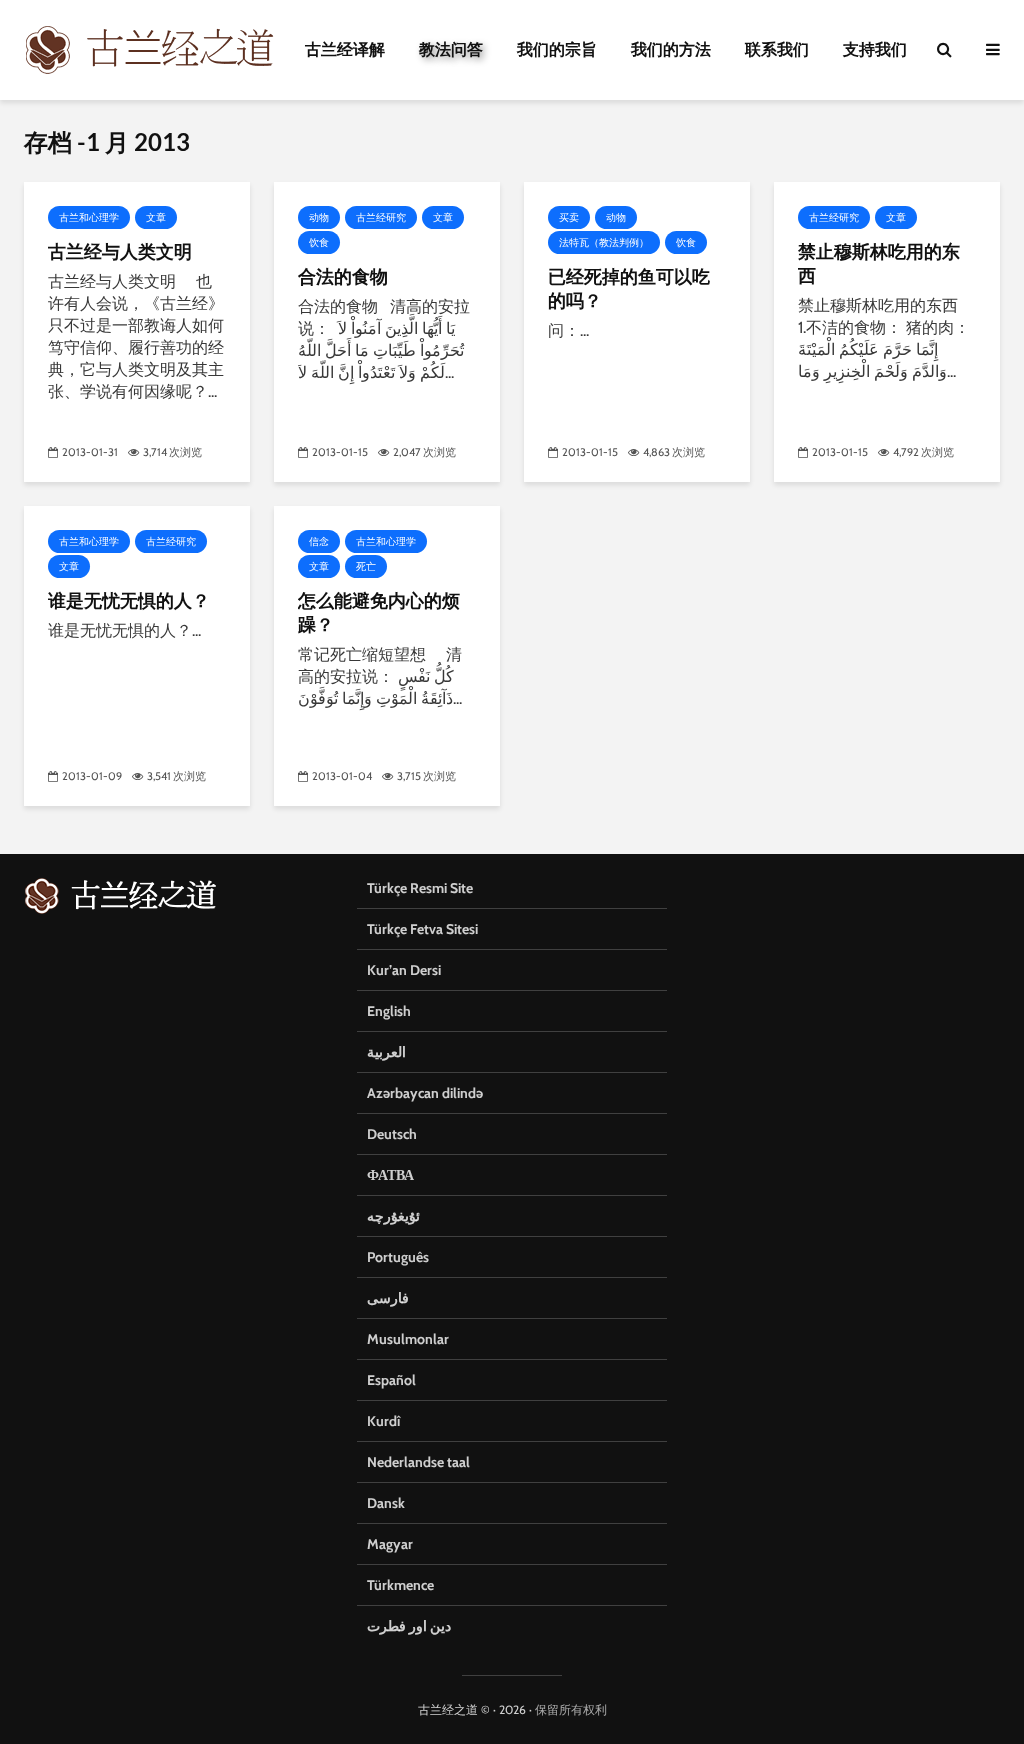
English (389, 1011)
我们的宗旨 (557, 49)
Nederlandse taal (418, 1462)
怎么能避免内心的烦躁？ (379, 612)
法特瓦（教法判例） (604, 242)
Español (391, 1380)
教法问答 (451, 49)
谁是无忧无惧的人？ (129, 600)
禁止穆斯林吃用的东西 (879, 263)
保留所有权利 (571, 1709)
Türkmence (400, 1585)
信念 (319, 541)
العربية (386, 1052)
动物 (319, 217)
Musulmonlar (408, 1339)
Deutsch (392, 1134)
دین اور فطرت (409, 1626)
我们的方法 (671, 49)
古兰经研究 (381, 217)
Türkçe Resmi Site (420, 888)
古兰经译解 (345, 49)
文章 (156, 217)
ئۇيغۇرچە (393, 1216)
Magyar (390, 1544)
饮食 (319, 242)
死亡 (366, 566)
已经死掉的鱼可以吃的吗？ (629, 288)
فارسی (388, 1298)
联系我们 (777, 49)
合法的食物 (343, 276)
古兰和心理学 (89, 217)
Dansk (386, 1503)
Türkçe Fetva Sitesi (422, 929)
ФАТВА (390, 1175)
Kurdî (383, 1421)
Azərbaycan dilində (425, 1093)
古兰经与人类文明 (120, 251)
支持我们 (875, 49)
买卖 (569, 217)
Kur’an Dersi (404, 970)
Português (398, 1257)
